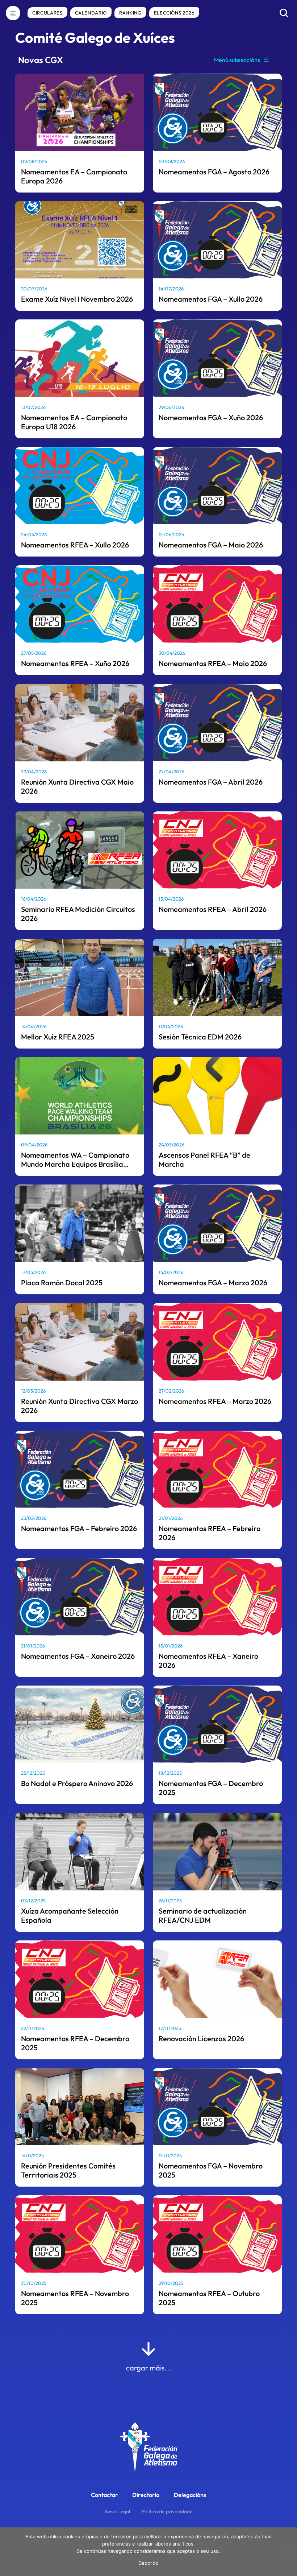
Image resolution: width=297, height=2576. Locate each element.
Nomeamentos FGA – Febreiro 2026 (79, 1528)
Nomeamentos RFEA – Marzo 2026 (215, 1401)
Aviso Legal (117, 2511)
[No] (288, 2552)
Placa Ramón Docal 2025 (62, 1283)
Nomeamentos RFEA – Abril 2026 (213, 909)
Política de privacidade (167, 2511)
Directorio (146, 2495)
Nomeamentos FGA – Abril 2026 (211, 782)
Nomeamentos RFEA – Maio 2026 (213, 663)
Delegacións (190, 2495)
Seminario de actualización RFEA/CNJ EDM (203, 1915)
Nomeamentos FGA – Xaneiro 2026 (78, 1656)
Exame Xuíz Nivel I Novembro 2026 (77, 299)
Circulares (47, 13)
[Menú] (13, 13)
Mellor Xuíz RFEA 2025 (58, 1037)
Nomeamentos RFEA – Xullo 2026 (75, 545)
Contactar (104, 2495)
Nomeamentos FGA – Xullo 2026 (211, 299)
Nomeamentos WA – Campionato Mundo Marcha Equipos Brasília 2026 (75, 1164)
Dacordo (149, 2563)
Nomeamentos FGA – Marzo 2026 (213, 1283)
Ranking (130, 13)
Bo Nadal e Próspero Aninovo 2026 (77, 1783)
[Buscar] (284, 13)
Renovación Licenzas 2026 (201, 2039)
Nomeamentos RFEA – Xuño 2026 (75, 663)
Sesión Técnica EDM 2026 (200, 1037)
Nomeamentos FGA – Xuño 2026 (211, 417)
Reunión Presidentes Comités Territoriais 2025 (68, 2170)
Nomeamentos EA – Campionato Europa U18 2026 (74, 422)
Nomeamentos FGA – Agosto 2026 (214, 172)
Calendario (91, 13)
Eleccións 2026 (174, 13)
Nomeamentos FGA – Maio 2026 (211, 545)
